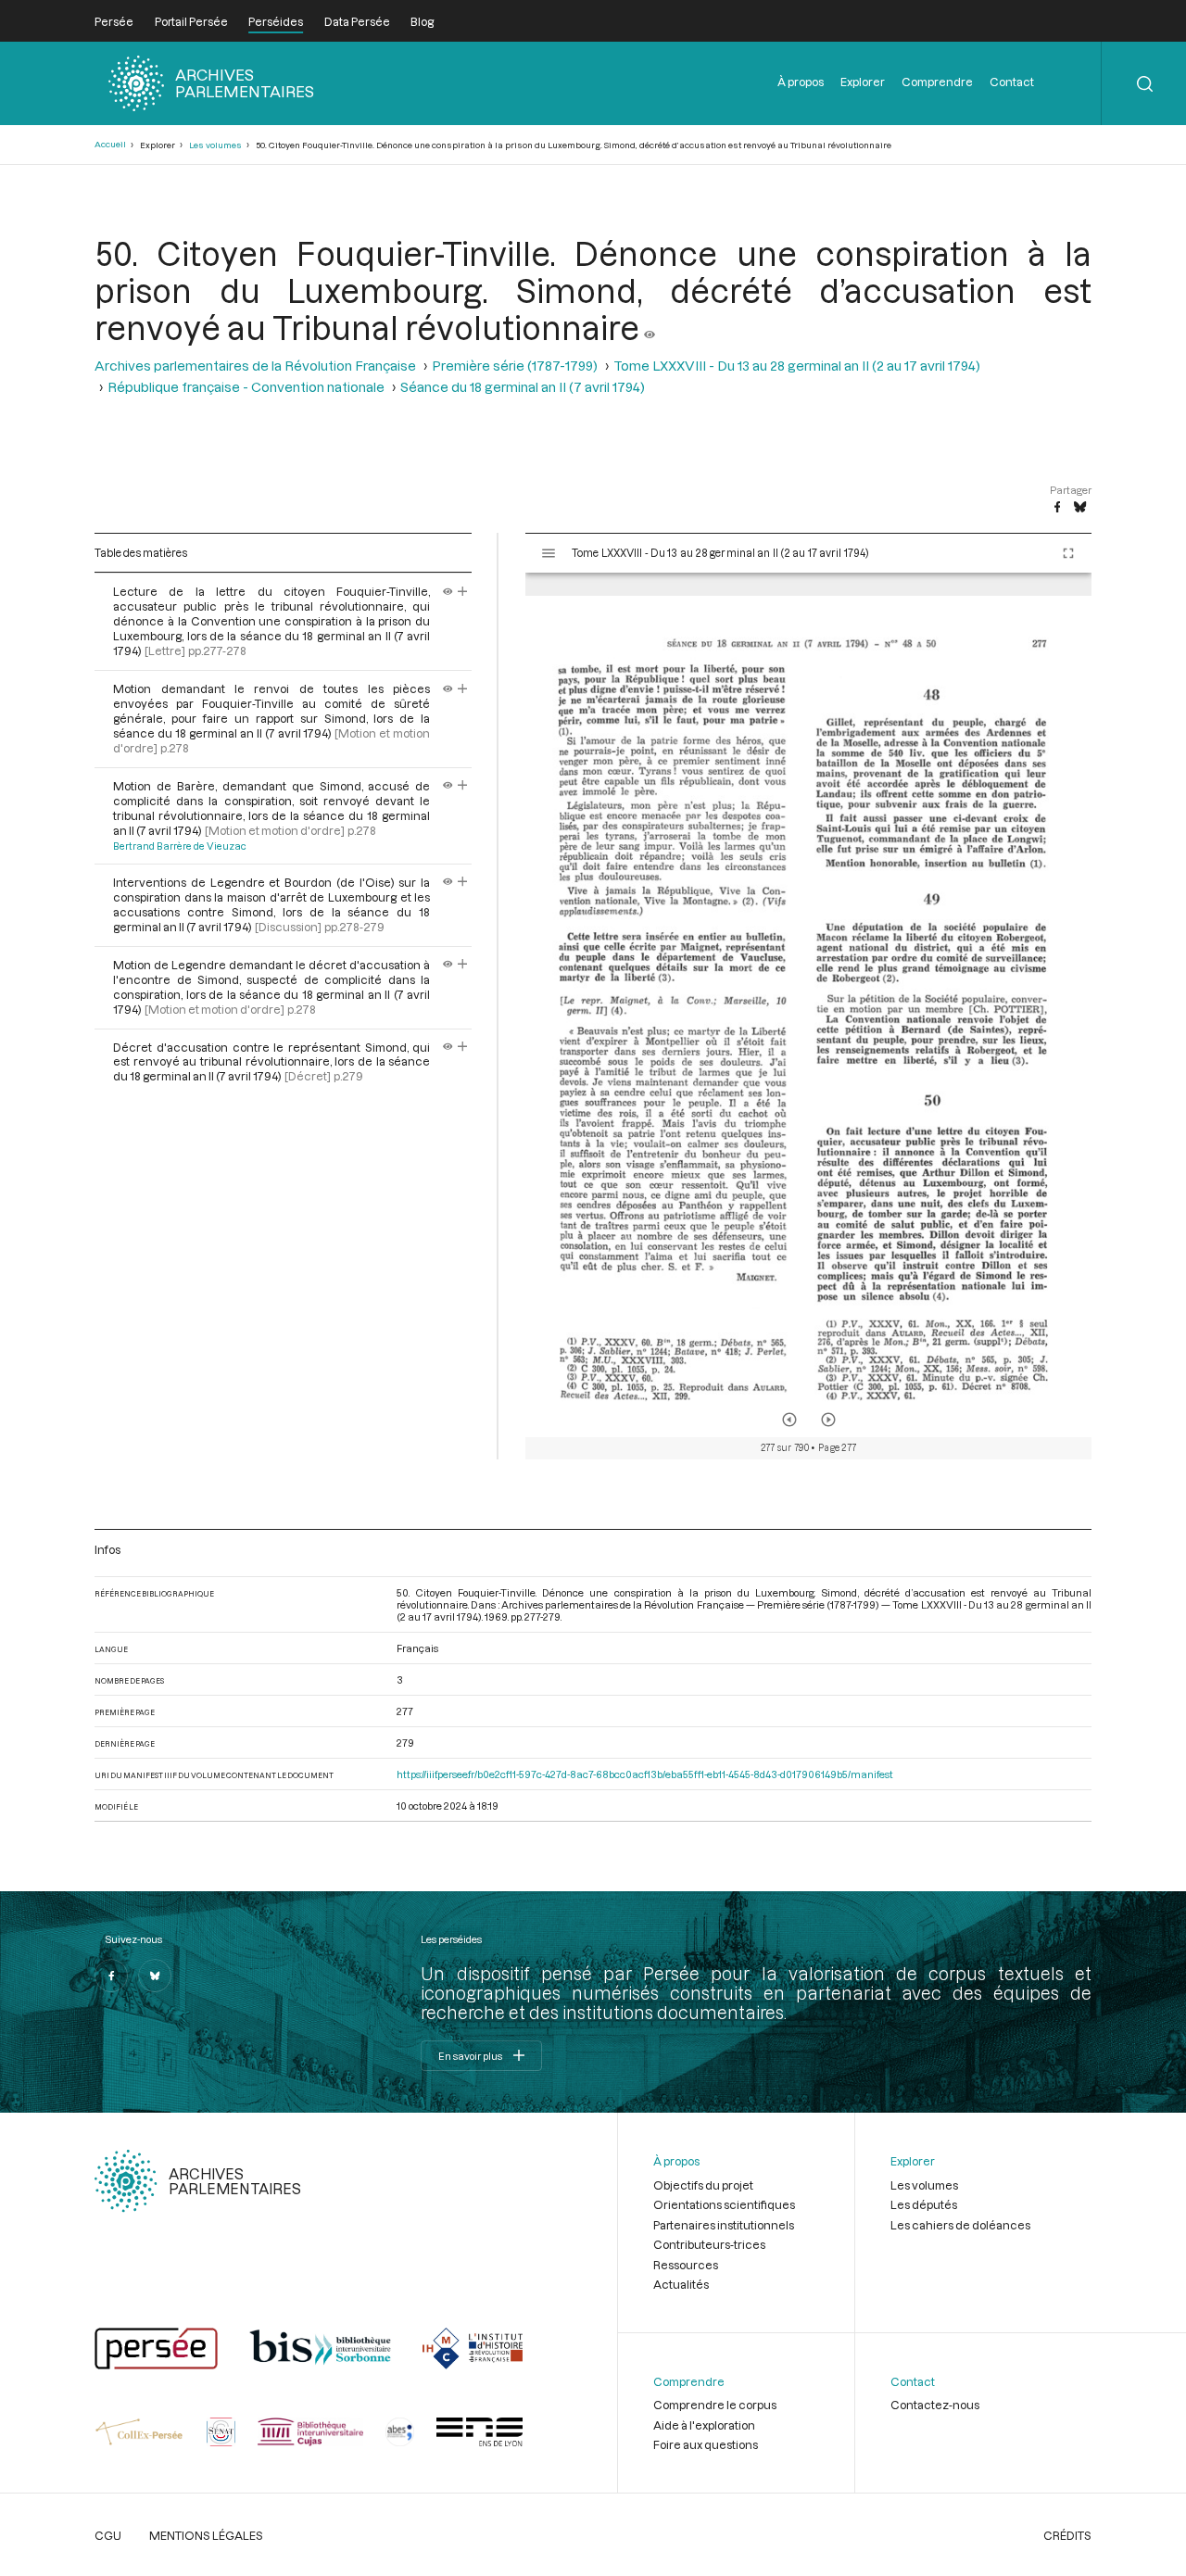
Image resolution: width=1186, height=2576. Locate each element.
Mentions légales (206, 2535)
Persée (114, 21)
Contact (1012, 82)
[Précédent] (789, 1420)
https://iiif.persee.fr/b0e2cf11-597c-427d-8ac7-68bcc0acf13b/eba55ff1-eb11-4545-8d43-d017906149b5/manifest (645, 1774)
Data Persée (357, 21)
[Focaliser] (463, 591)
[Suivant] (828, 1420)
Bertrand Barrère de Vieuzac (180, 846)
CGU (108, 2535)
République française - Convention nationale (246, 387)
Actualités (681, 2284)
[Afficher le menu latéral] (549, 553)
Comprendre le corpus (715, 2405)
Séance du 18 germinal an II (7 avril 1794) (523, 387)
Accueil (110, 144)
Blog (422, 21)
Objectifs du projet (703, 2185)
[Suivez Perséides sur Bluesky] (155, 1976)
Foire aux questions (706, 2444)
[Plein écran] (1068, 553)
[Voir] (650, 327)
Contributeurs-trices (709, 2244)
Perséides (276, 21)
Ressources (686, 2265)
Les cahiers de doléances (960, 2225)
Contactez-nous (935, 2405)
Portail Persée (191, 21)
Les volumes (215, 145)
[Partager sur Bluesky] (1080, 508)
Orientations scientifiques (724, 2204)
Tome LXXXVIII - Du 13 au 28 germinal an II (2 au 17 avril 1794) (797, 366)
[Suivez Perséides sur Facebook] (111, 1976)
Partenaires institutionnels (724, 2225)
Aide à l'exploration (704, 2425)
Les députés (924, 2204)
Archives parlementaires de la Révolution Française (255, 366)
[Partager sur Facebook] (1057, 508)
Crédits (1067, 2535)
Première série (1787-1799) (515, 366)
